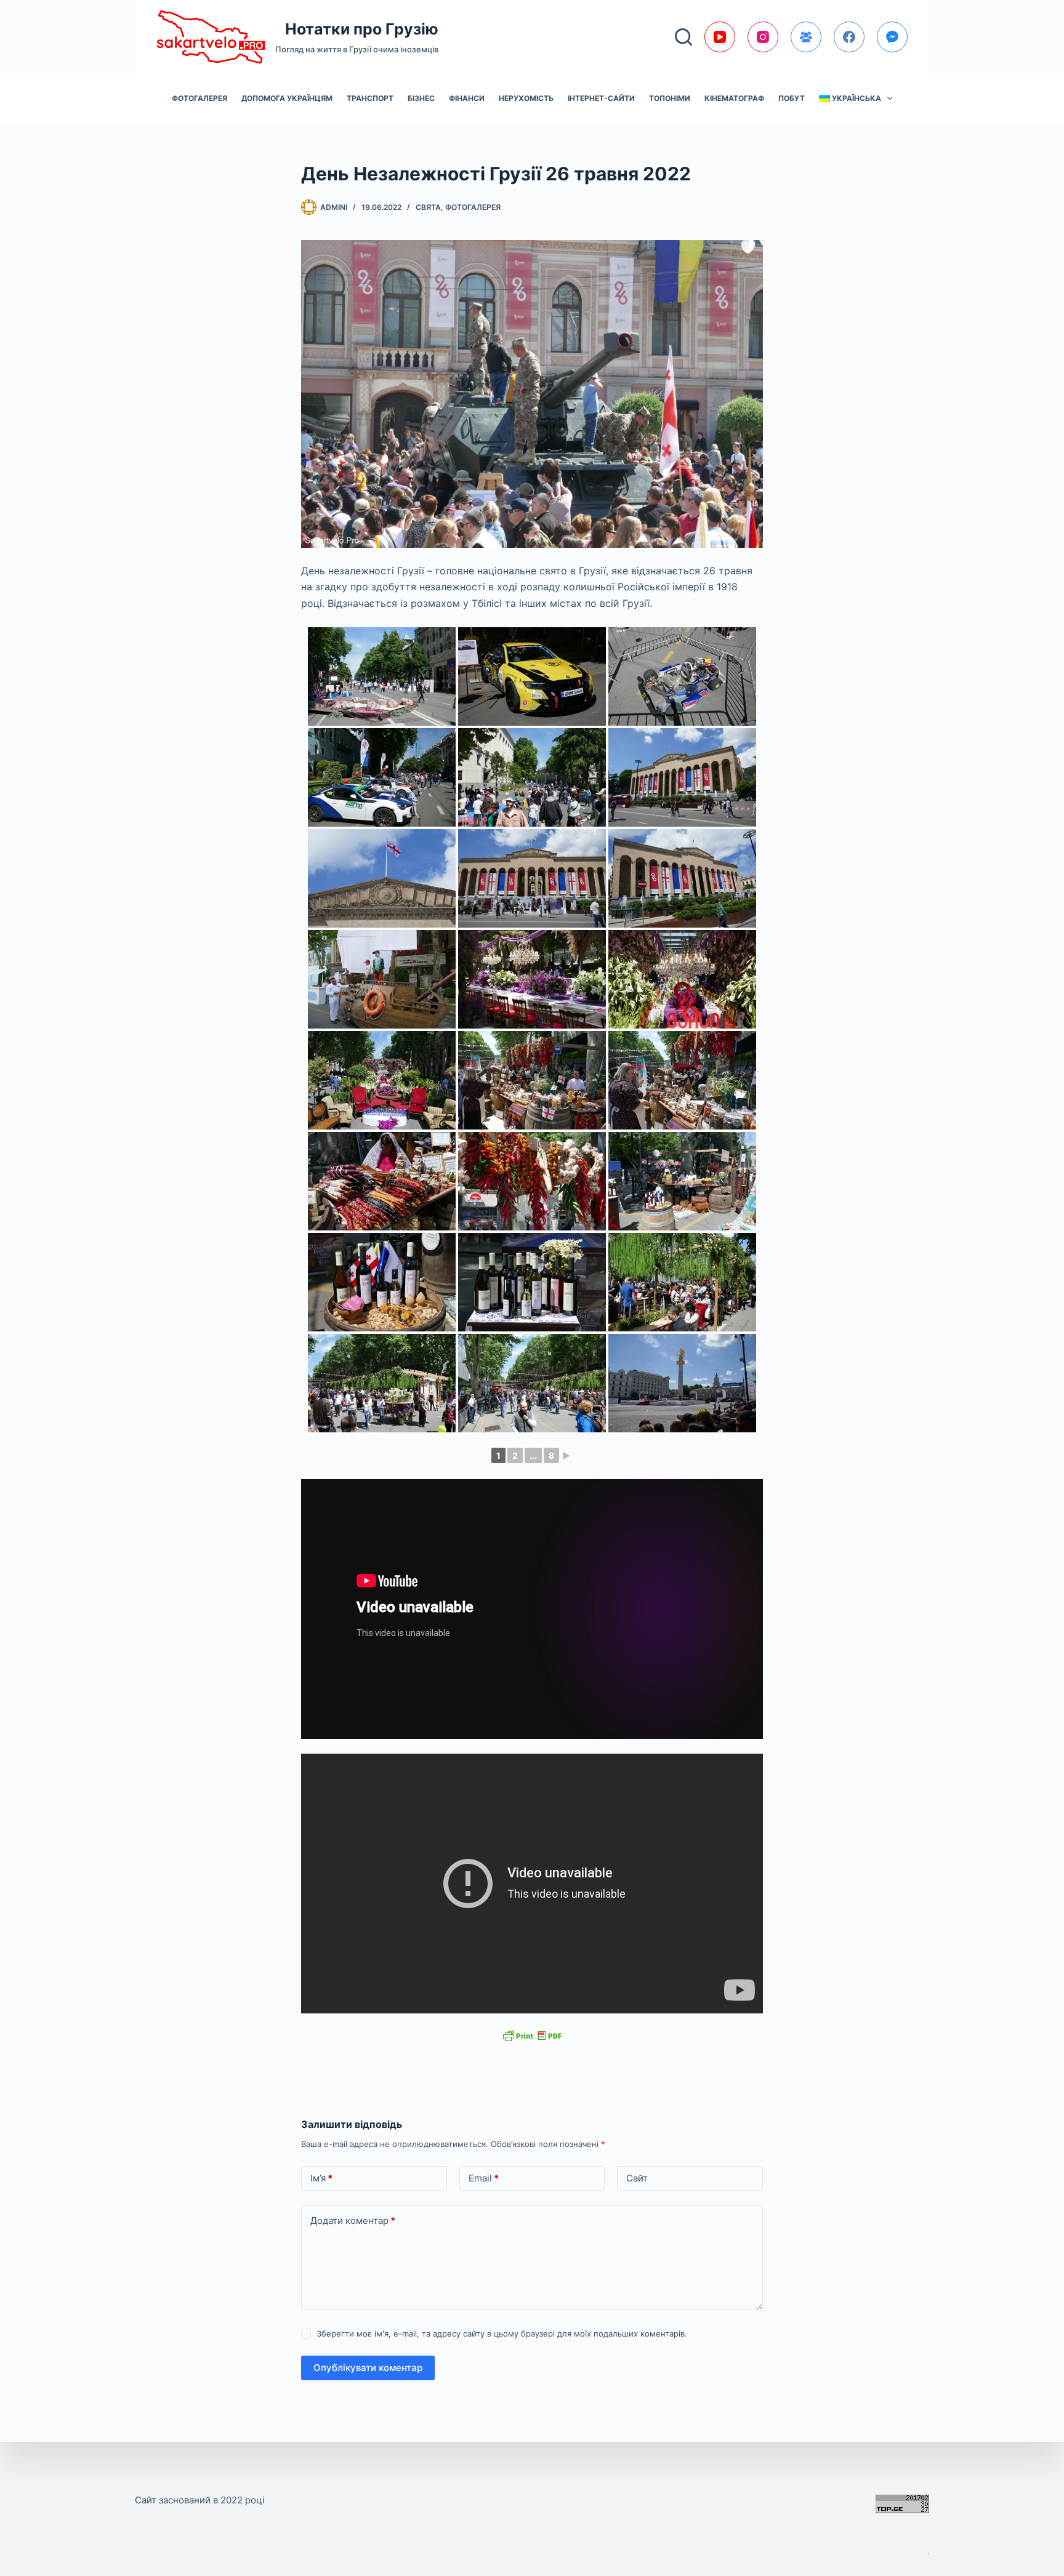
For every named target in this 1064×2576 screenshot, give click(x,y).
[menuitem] (856, 98)
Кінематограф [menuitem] (734, 98)
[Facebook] (849, 37)
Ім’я (321, 2178)
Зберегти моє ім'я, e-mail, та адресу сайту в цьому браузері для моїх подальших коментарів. (502, 2333)
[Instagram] (763, 37)
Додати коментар (353, 2221)
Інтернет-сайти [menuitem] (601, 98)
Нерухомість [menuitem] (526, 98)
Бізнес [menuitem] (421, 98)
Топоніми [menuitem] (670, 98)
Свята (428, 207)
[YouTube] (720, 37)
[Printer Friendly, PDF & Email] (532, 2035)
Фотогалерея (473, 207)
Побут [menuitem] (792, 98)
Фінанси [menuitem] (467, 98)
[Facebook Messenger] (892, 37)
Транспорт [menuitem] (370, 98)
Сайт (637, 2178)
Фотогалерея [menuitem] (199, 98)
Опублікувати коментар (368, 2368)
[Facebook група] (806, 37)
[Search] (683, 37)
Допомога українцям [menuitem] (287, 98)
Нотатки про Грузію (362, 29)
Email (484, 2178)
